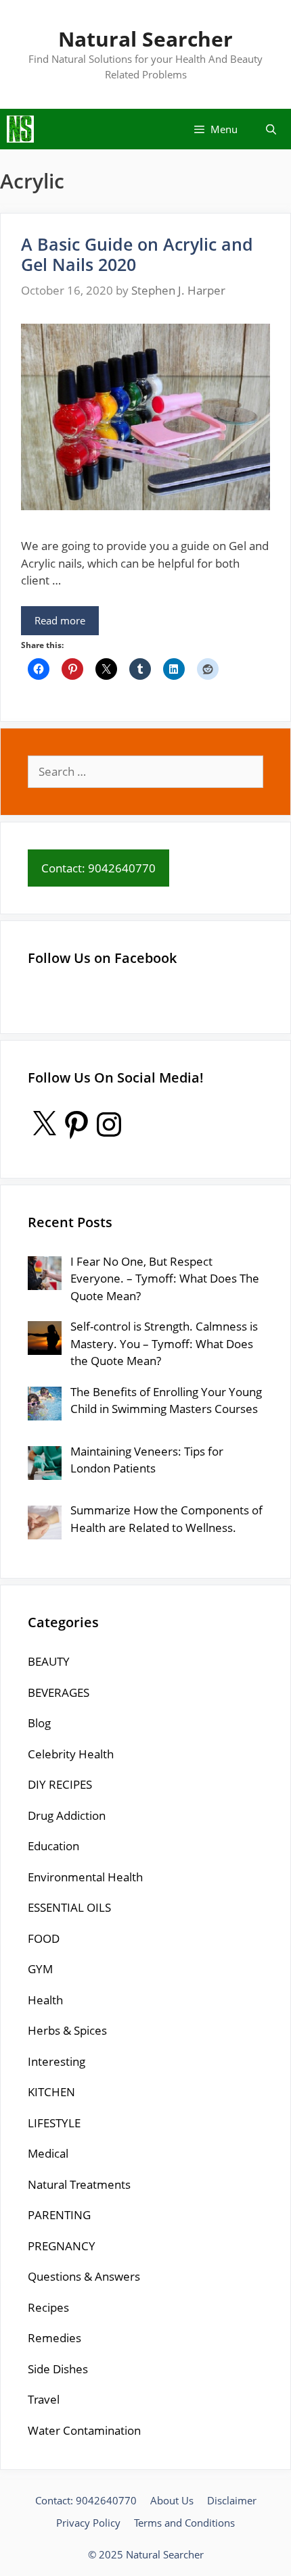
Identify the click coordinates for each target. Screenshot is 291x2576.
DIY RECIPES (60, 1784)
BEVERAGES (59, 1692)
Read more (60, 620)
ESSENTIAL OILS (69, 1907)
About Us (172, 2500)
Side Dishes (58, 2369)
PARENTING (59, 2215)
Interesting (57, 2061)
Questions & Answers (84, 2276)
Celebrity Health (71, 1754)
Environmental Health (85, 1877)
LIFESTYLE (54, 2123)
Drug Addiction (67, 1815)
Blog (39, 1723)
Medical (48, 2153)
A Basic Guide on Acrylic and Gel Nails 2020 (137, 254)
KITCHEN (51, 2092)
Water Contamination (84, 2430)
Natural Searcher (145, 39)
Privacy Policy (88, 2523)
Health (45, 2000)
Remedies (54, 2338)
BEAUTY (49, 1661)
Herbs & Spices (67, 2030)
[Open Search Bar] (271, 129)
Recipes (48, 2307)
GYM (40, 1969)
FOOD (44, 1938)
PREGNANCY (62, 2246)
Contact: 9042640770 (86, 2500)
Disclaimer (232, 2500)
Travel (44, 2399)
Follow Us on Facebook (102, 958)
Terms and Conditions (184, 2523)
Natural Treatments (79, 2184)
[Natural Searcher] (20, 129)
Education (53, 1846)
